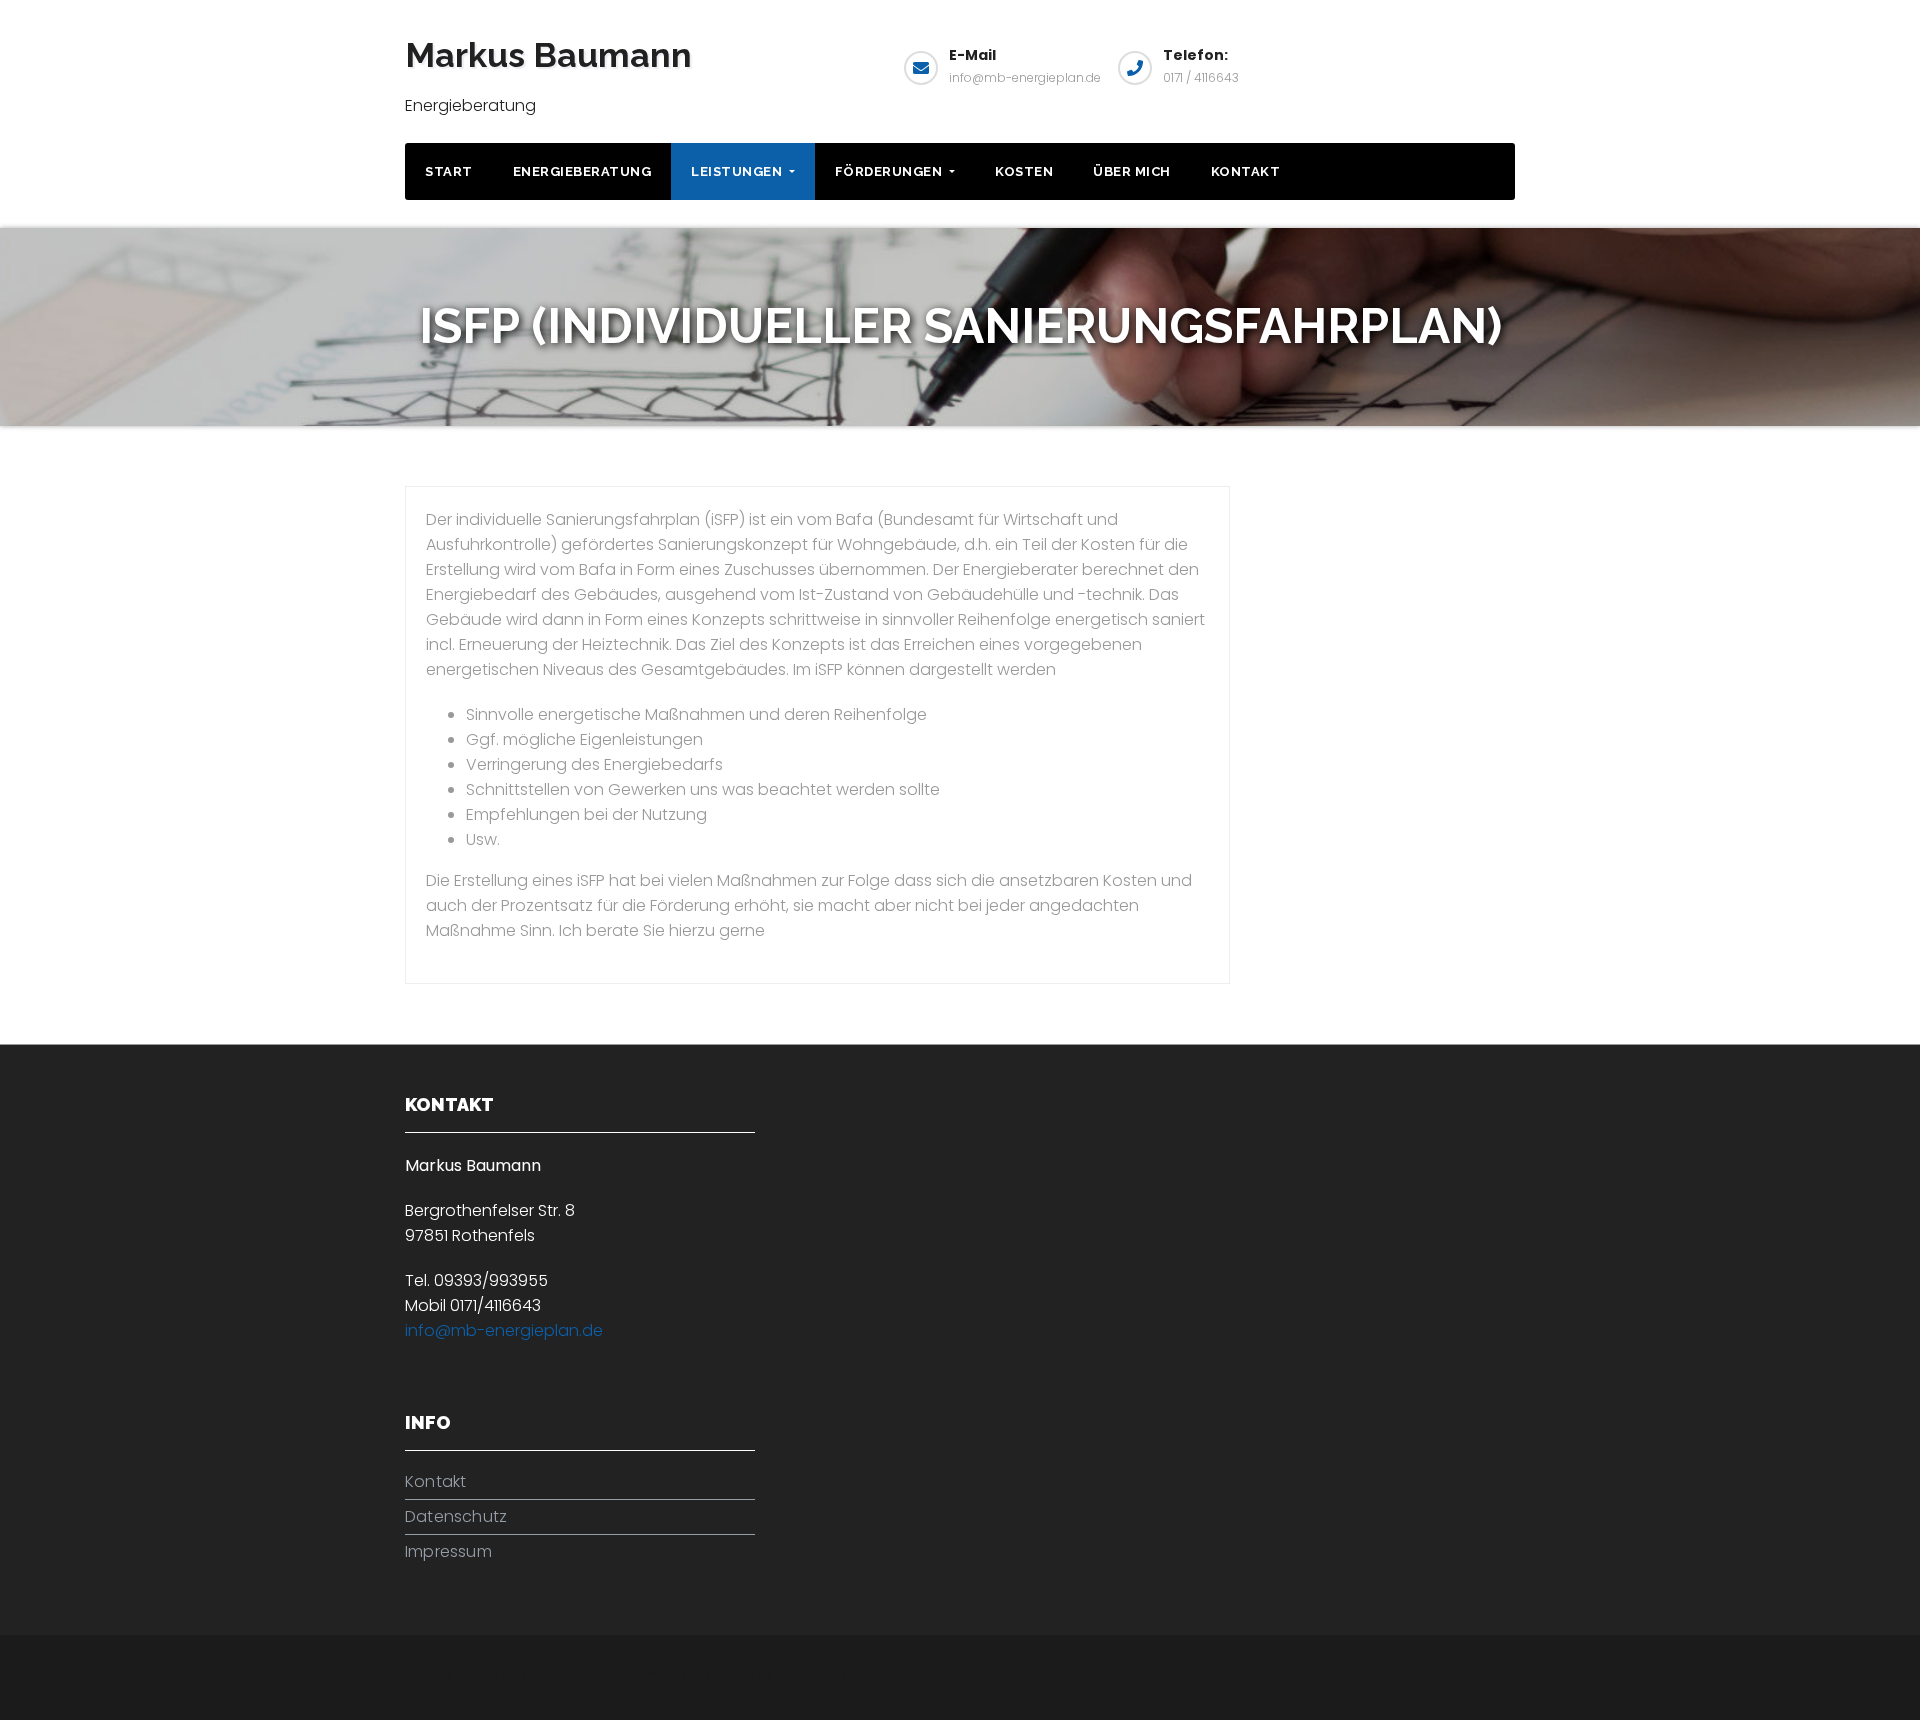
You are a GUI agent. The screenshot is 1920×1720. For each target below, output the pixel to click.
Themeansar (819, 1674)
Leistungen (738, 171)
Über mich (1132, 171)
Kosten (1024, 171)
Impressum (448, 1551)
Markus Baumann (548, 55)
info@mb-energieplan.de (504, 1330)
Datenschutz (456, 1516)
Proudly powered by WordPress (510, 1674)
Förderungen (890, 171)
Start (449, 171)
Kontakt (1246, 171)
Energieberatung (582, 171)
